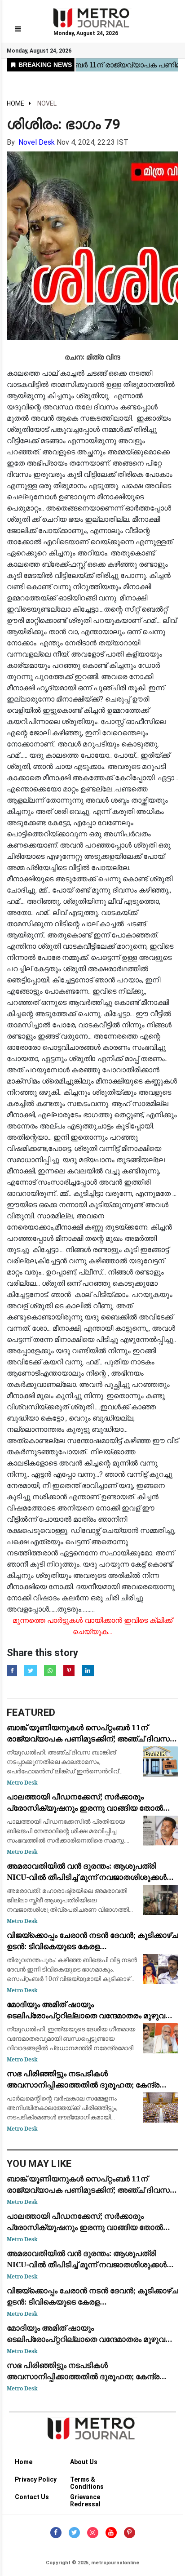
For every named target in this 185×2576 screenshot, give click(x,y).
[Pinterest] (130, 2533)
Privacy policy (36, 2479)
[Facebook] (56, 2533)
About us (84, 2462)
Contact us (32, 2497)
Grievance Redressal (85, 2498)
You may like (39, 2164)
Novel (47, 103)
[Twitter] (74, 2533)
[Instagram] (93, 2533)
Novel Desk (37, 142)
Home (15, 103)
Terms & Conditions (87, 2481)
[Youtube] (111, 2533)
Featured (31, 1712)
